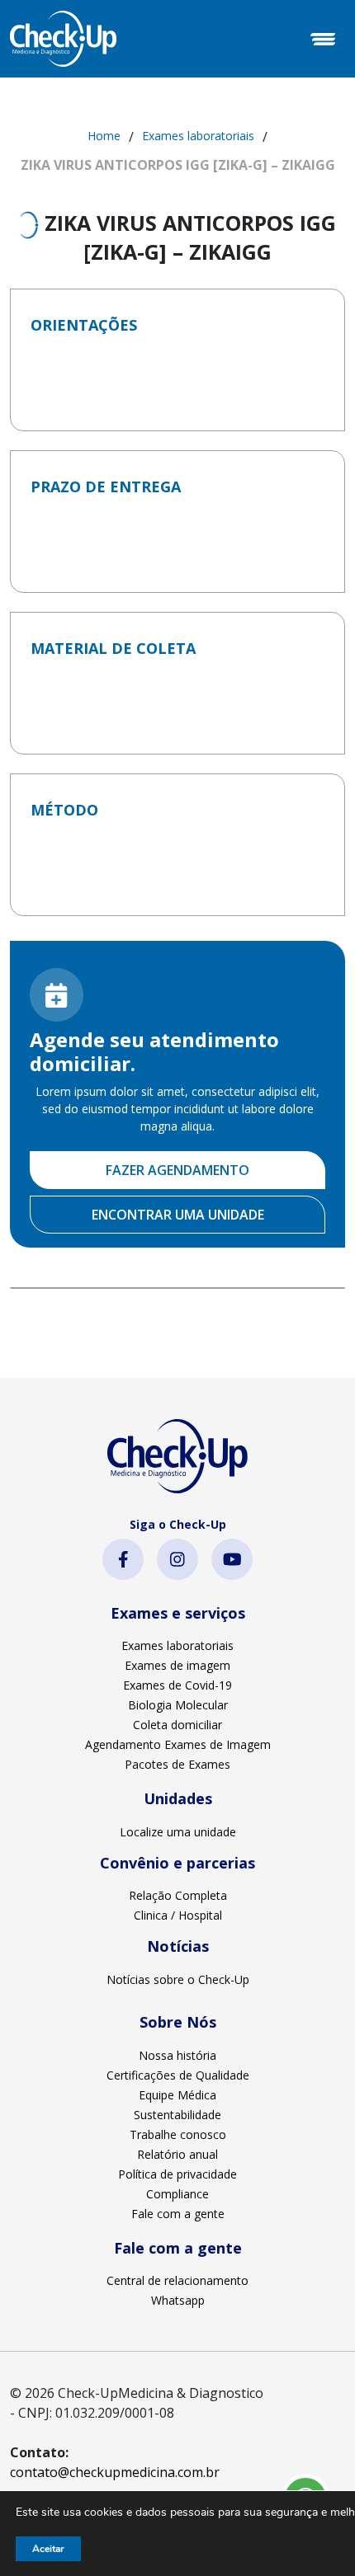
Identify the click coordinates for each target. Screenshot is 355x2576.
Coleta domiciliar (177, 1725)
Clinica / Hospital (178, 1915)
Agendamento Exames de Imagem (178, 1744)
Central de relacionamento (177, 2280)
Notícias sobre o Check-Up (178, 1979)
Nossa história (177, 2055)
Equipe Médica (177, 2095)
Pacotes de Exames (177, 1764)
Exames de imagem (177, 1665)
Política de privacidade (177, 2174)
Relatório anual (177, 2154)
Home (104, 136)
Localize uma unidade (178, 1832)
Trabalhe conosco (178, 2134)
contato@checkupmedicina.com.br (115, 2472)
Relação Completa (178, 1895)
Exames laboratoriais (198, 136)
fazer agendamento (177, 1170)
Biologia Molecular (178, 1705)
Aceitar (48, 2549)
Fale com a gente (178, 2214)
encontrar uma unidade (178, 1215)
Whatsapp (178, 2300)
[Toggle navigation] (323, 39)
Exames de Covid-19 (177, 1685)
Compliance (177, 2194)
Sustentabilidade (177, 2115)
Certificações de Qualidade (178, 2075)
